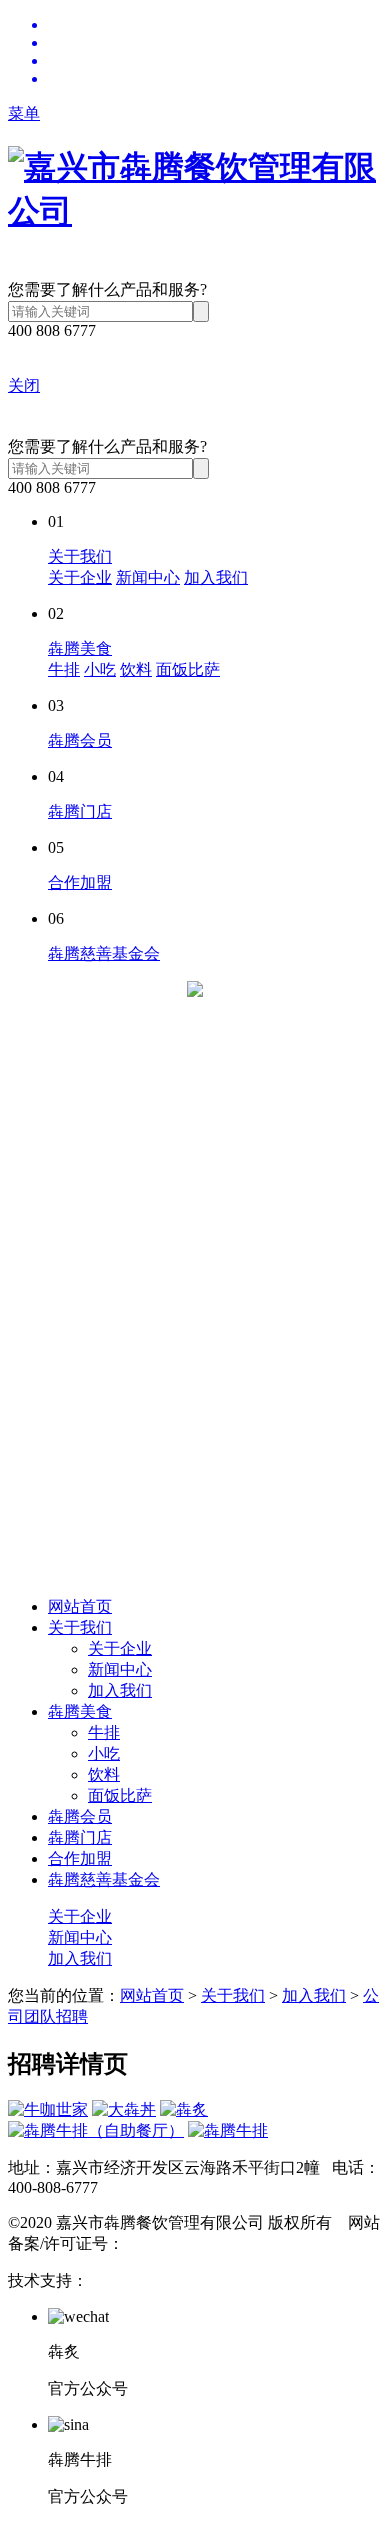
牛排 (64, 669)
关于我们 (80, 556)
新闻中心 (148, 577)
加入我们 (216, 577)
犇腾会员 (80, 740)
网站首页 (80, 1606)
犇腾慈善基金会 (104, 953)
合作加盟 (80, 882)
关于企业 (80, 577)
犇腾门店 (80, 811)
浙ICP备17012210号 (192, 2243)
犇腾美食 (80, 648)
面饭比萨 (188, 669)
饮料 (136, 669)
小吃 (100, 669)
